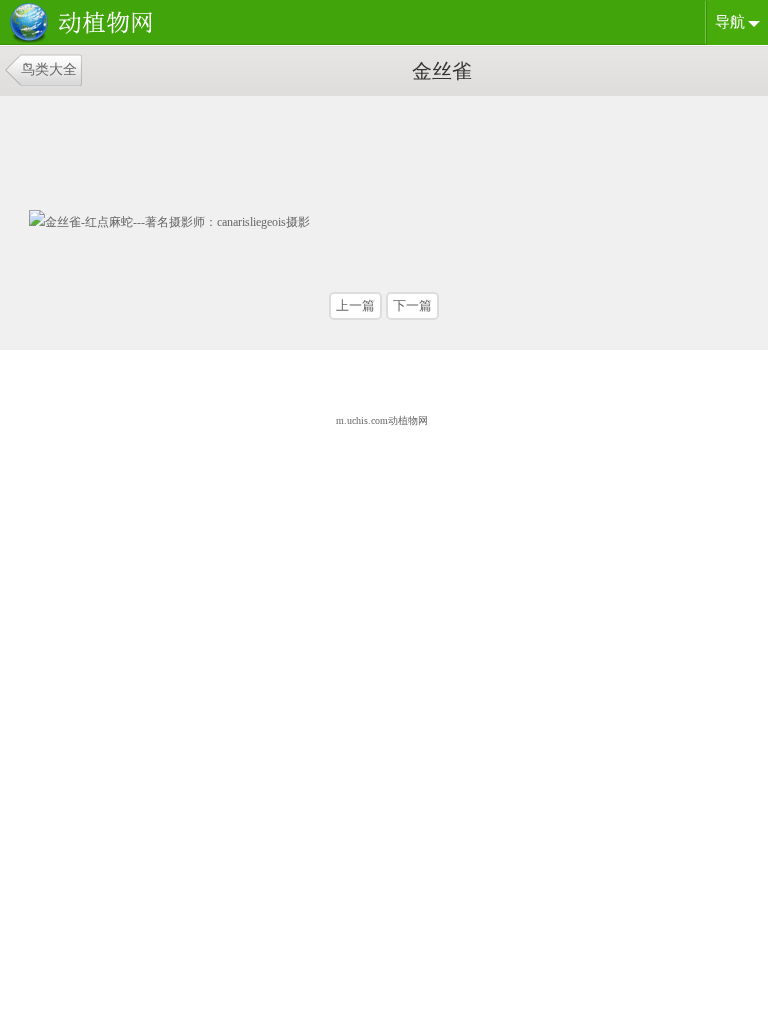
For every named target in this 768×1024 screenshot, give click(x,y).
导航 (730, 22)
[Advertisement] (184, 146)
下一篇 (412, 305)
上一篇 (355, 305)
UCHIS (85, 23)
